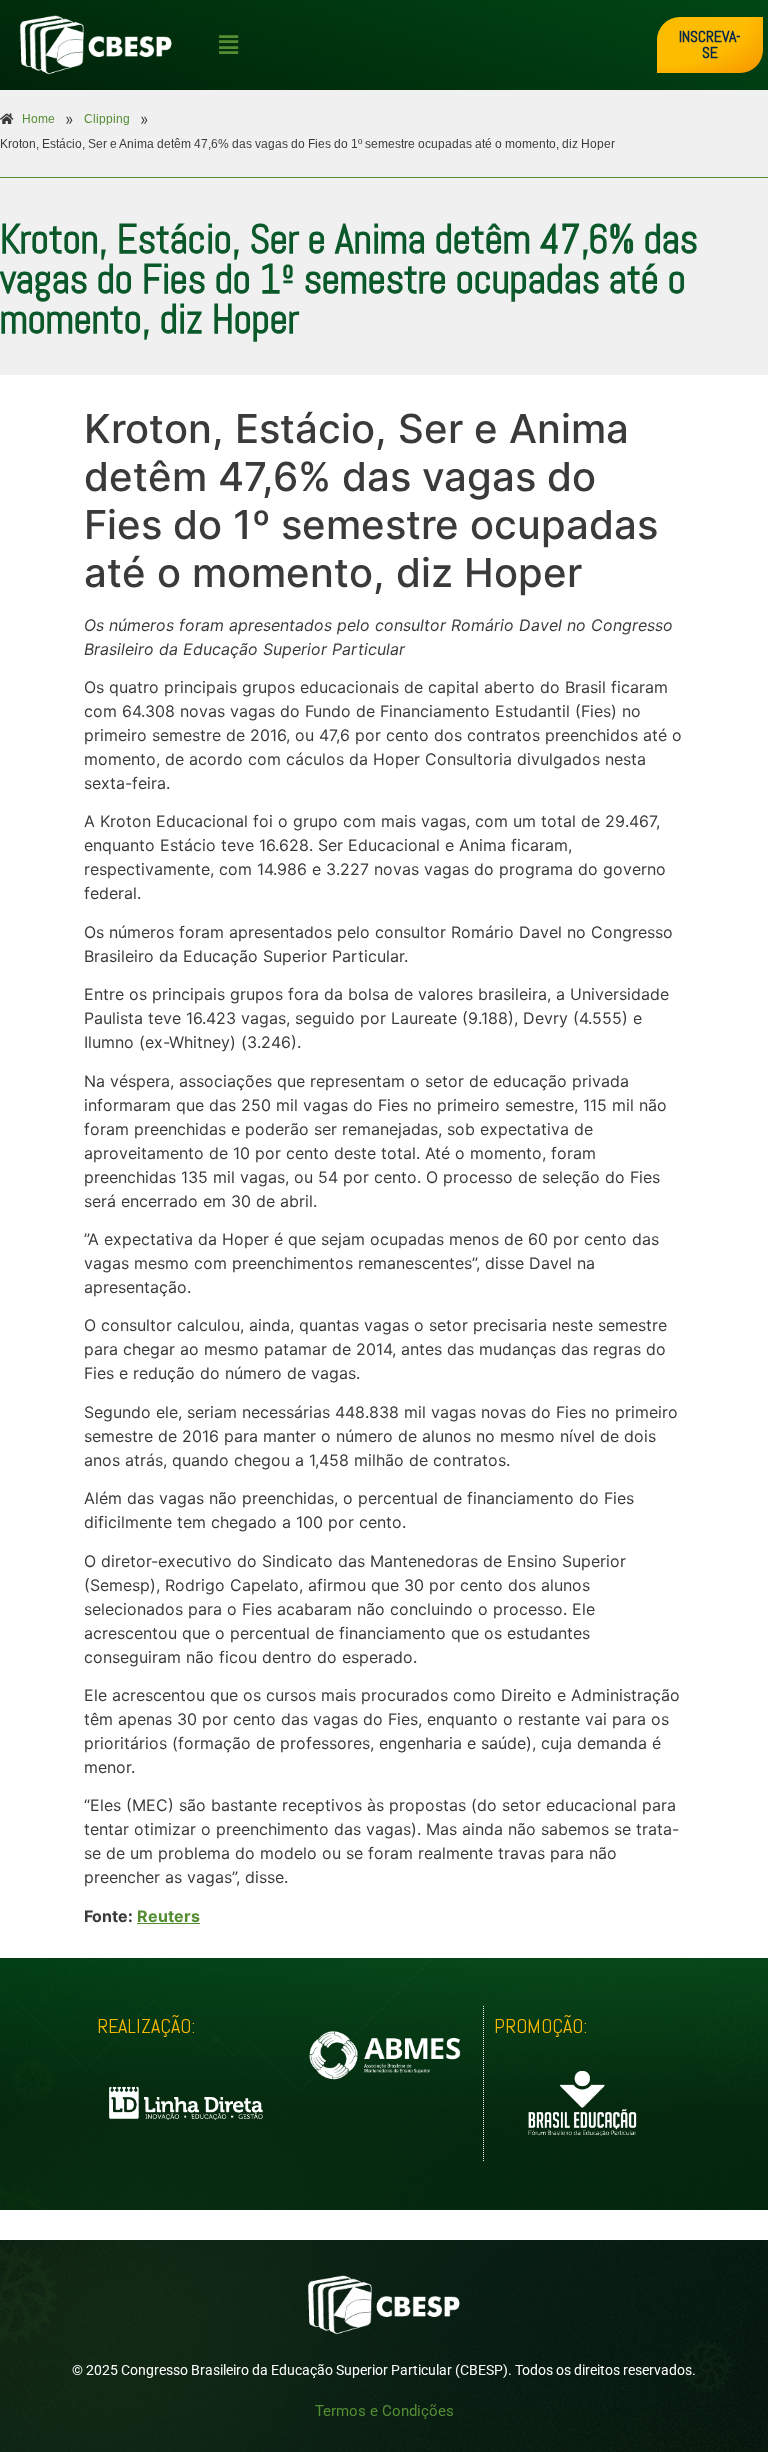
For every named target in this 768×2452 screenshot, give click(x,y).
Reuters (168, 1916)
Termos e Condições (384, 2411)
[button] (432, 44)
